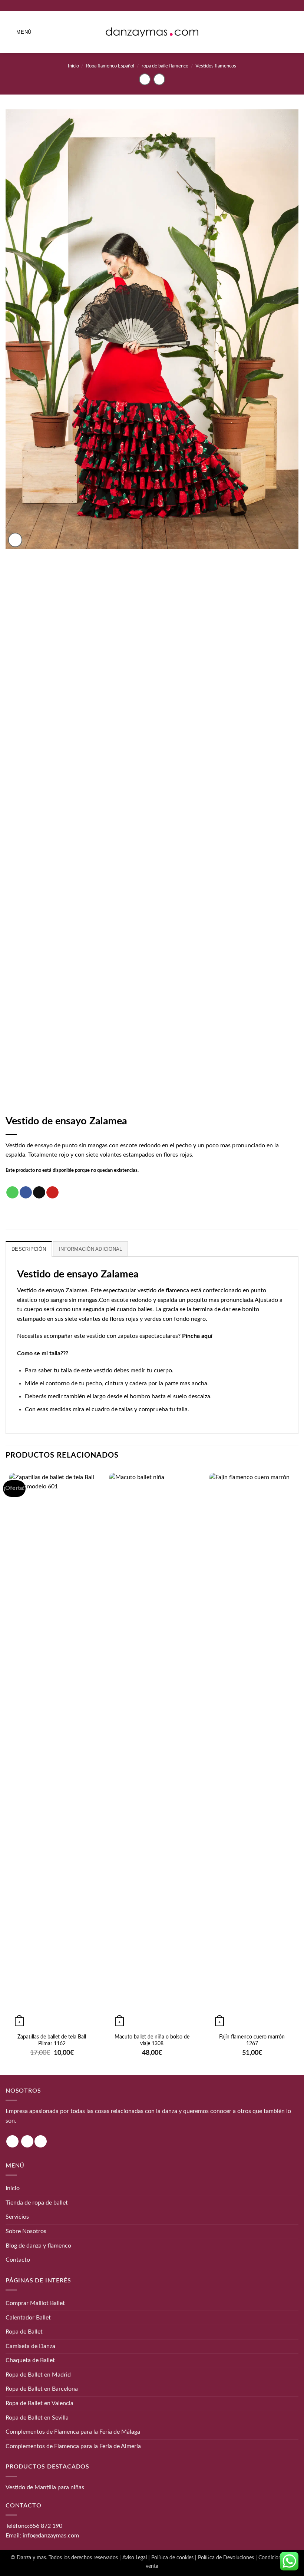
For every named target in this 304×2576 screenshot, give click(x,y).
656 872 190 (46, 2526)
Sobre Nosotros (26, 2231)
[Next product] (145, 79)
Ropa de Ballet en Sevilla (37, 2418)
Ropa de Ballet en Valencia (39, 2403)
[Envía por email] (39, 1193)
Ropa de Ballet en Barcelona (42, 2389)
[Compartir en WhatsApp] (12, 1193)
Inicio (73, 66)
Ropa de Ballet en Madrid (38, 2375)
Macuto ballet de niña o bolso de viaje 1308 (152, 2040)
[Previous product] (159, 79)
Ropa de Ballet (24, 2332)
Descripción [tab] (29, 1249)
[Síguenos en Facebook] (27, 2141)
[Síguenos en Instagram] (12, 2141)
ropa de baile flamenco (165, 66)
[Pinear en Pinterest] (52, 1193)
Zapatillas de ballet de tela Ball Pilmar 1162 (52, 2040)
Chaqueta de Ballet (30, 2360)
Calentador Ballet (28, 2318)
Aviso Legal (135, 2558)
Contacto (18, 2260)
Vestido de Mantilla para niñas (45, 2487)
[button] (19, 32)
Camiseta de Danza (30, 2346)
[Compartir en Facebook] (26, 1193)
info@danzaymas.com (51, 2536)
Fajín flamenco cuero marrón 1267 (252, 2040)
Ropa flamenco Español (110, 66)
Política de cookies (172, 2558)
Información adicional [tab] (90, 1249)
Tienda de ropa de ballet (37, 2203)
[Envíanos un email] (41, 2141)
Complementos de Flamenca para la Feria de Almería (73, 2446)
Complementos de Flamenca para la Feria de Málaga (73, 2432)
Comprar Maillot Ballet (35, 2303)
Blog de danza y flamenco (38, 2246)
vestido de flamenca (163, 1290)
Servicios (17, 2217)
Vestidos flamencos (216, 66)
